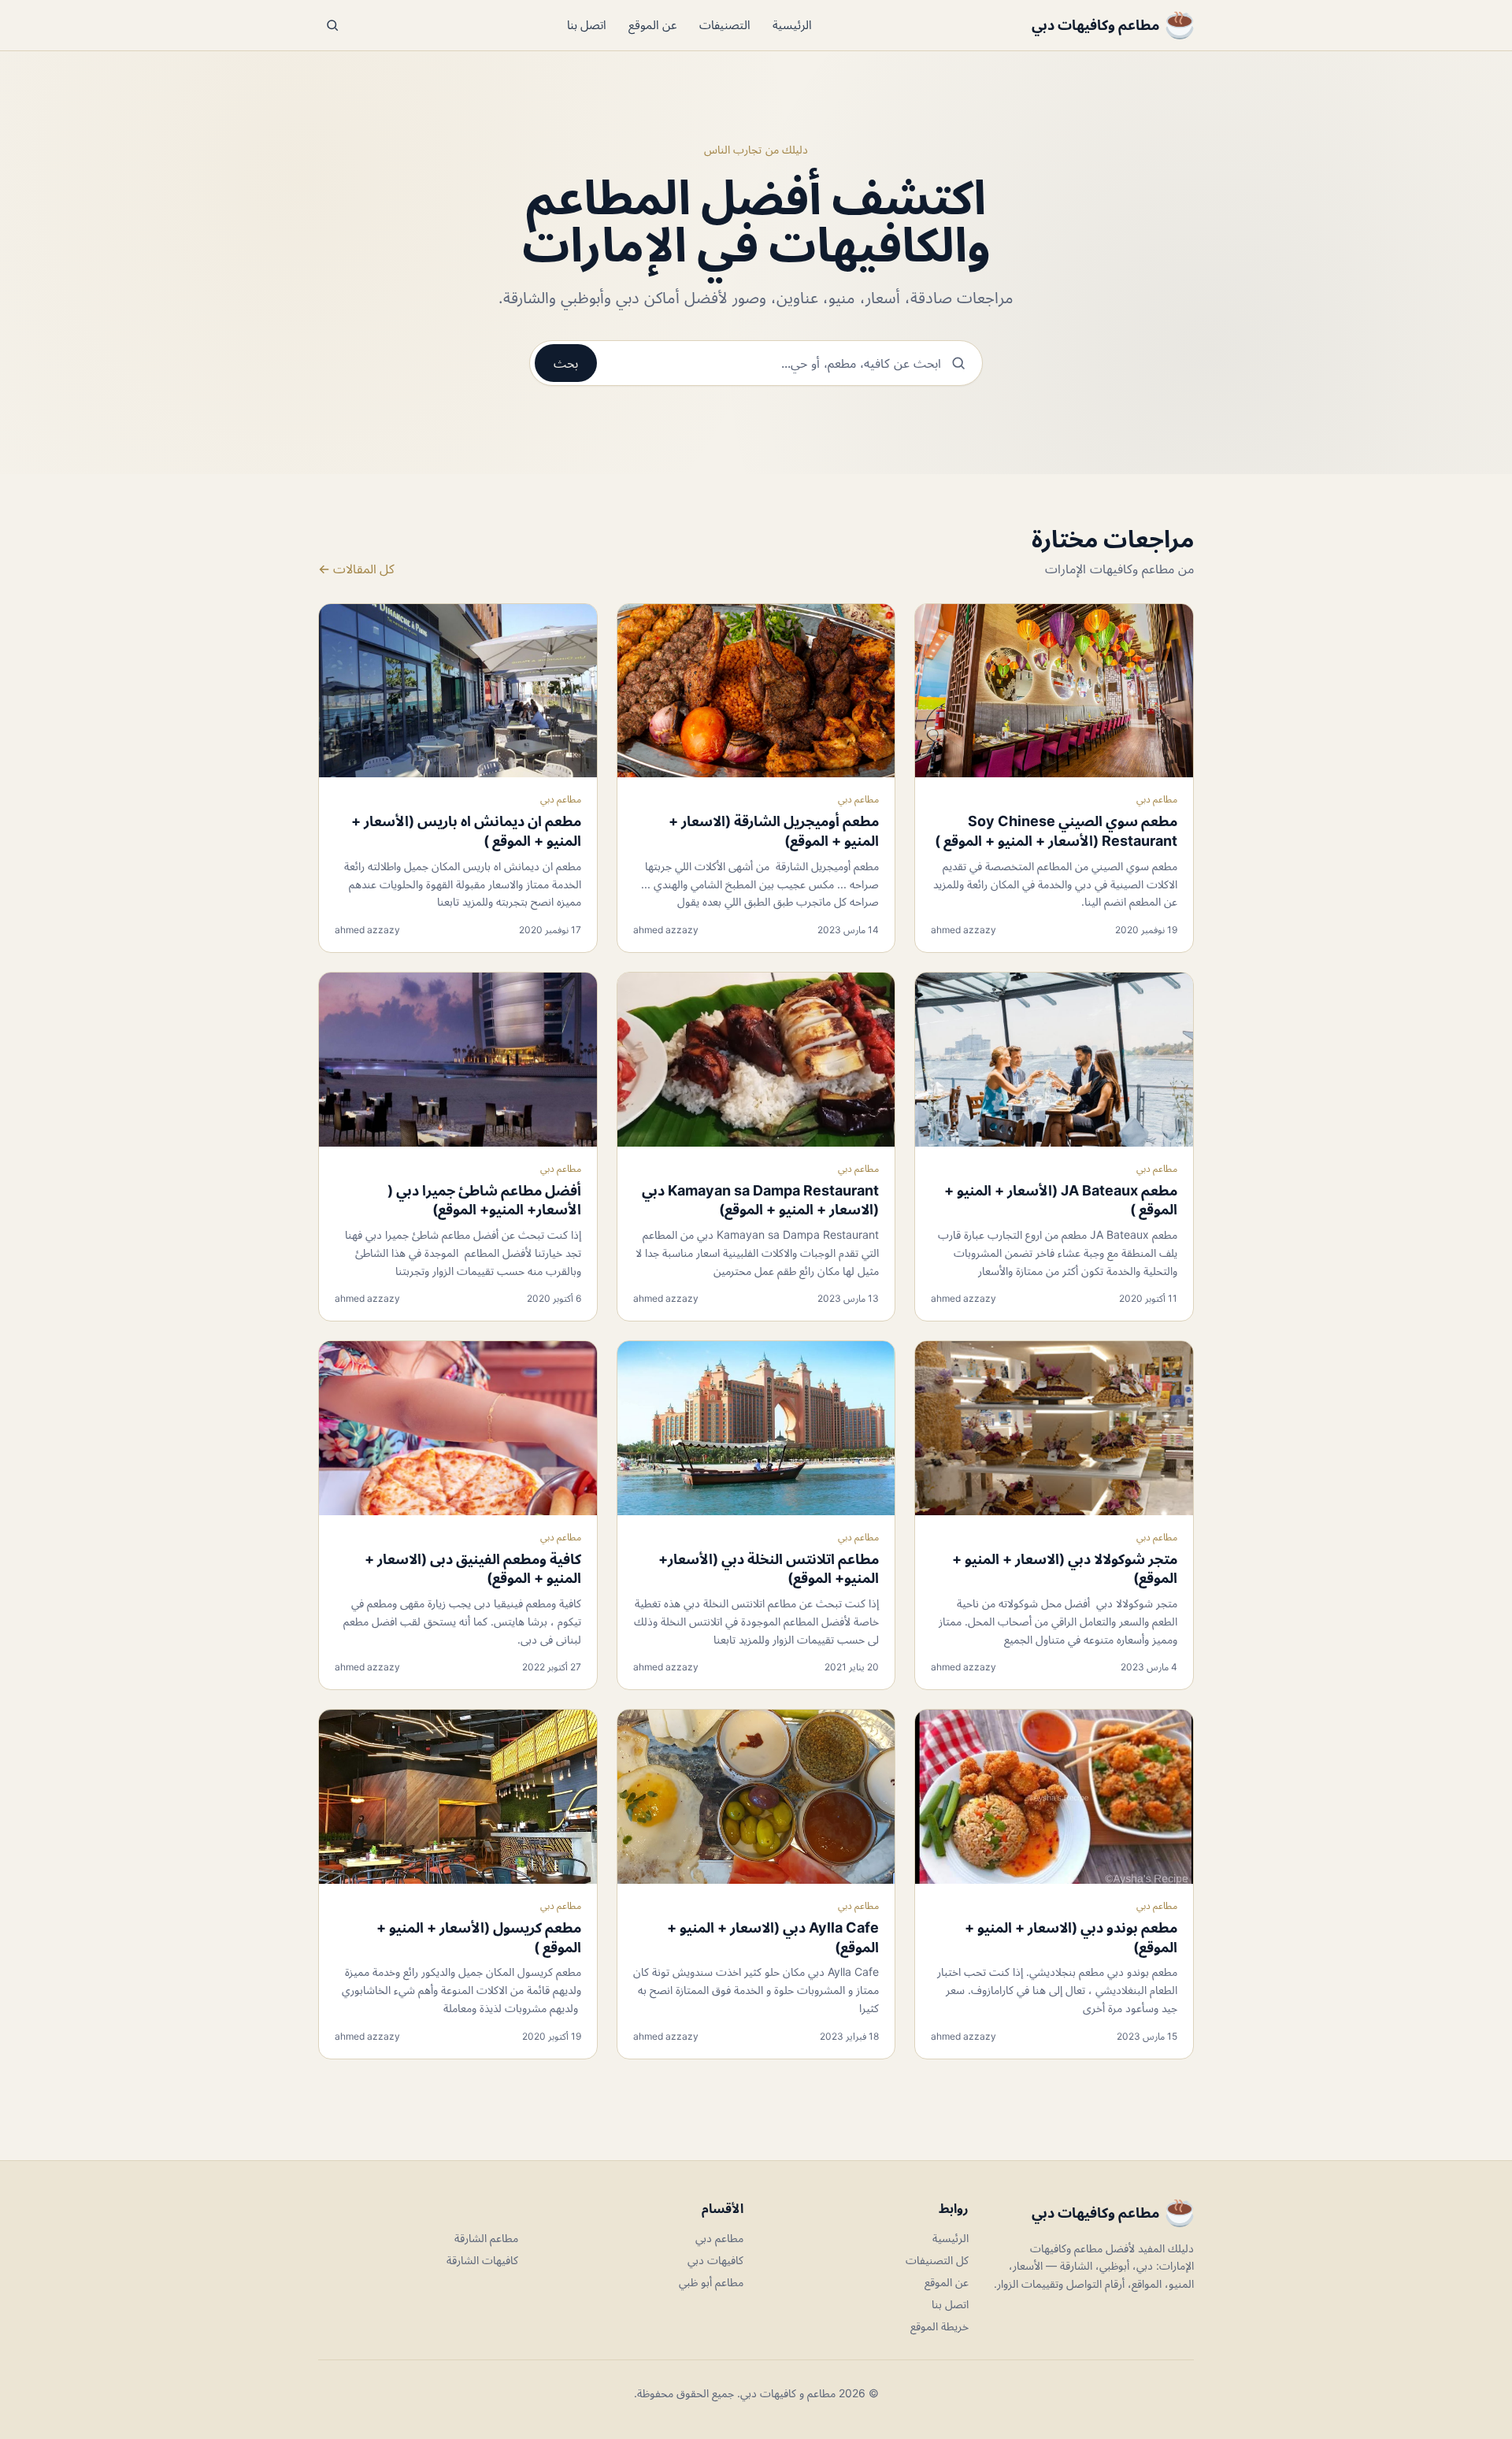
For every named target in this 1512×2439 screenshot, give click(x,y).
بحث (566, 363)
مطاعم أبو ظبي (711, 2282)
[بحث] (332, 25)
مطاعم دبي (1157, 799)
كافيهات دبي (715, 2260)
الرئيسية (792, 25)
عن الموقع (653, 25)
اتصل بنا (587, 25)
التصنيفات (725, 25)
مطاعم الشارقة (486, 2238)
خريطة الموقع (939, 2326)
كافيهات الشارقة (482, 2260)
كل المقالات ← (356, 569)
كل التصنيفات (937, 2260)
